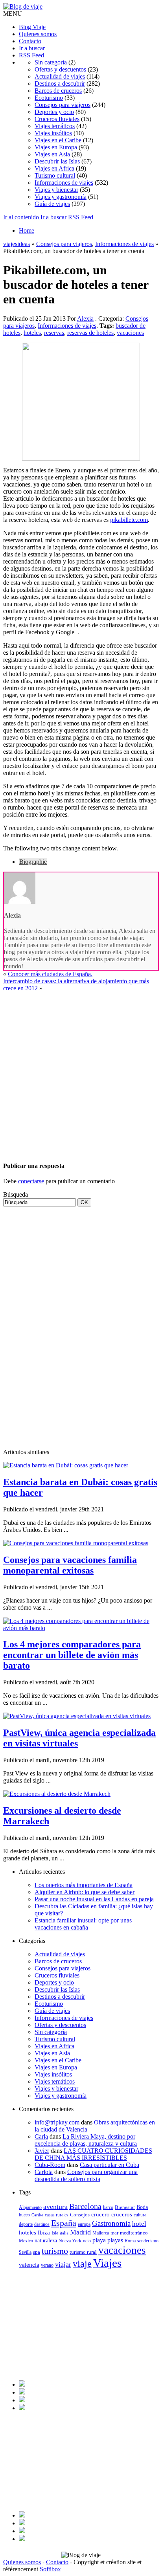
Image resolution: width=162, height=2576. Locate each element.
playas (115, 2240)
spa (37, 2252)
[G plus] (22, 2408)
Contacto (30, 41)
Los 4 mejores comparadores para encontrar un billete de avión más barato (72, 1655)
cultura (140, 2215)
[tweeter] (22, 2392)
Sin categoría (51, 62)
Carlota (44, 2172)
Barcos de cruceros (58, 91)
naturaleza (46, 2241)
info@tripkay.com (57, 2122)
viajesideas (17, 244)
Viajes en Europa (56, 147)
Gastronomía (111, 2223)
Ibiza (44, 2233)
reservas (54, 333)
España (64, 2223)
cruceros (122, 2214)
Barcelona (85, 2206)
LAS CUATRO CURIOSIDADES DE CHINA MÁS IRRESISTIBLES (93, 2154)
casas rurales (57, 2215)
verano (47, 2265)
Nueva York (70, 2241)
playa (99, 2240)
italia (64, 2233)
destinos (42, 2224)
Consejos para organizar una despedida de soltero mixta (86, 2175)
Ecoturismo (49, 98)
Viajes (107, 2263)
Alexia (85, 319)
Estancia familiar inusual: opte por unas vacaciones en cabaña (83, 1924)
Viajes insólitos (53, 133)
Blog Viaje (32, 27)
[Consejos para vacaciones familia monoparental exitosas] (76, 1543)
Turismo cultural (55, 175)
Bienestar (125, 2207)
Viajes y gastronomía (61, 197)
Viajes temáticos (55, 126)
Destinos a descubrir (60, 84)
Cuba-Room (50, 2165)
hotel (139, 2224)
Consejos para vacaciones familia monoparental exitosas (70, 1565)
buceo (24, 2215)
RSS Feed (31, 55)
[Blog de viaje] (23, 6)
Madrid (80, 2232)
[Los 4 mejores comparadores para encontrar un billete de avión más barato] (81, 1628)
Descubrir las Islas (57, 161)
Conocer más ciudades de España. (50, 974)
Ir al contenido (22, 217)
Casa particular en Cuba (110, 2165)
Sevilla (25, 2252)
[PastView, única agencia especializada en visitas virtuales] (77, 1716)
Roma (130, 2241)
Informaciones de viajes (64, 183)
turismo (55, 2251)
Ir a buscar (32, 48)
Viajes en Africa (54, 168)
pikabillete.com (129, 520)
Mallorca (101, 2233)
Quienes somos (38, 34)
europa (84, 2224)
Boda (142, 2207)
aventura (55, 2207)
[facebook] (22, 2384)
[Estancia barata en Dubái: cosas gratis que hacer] (66, 1465)
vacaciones (130, 333)
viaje (82, 2264)
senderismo (148, 2241)
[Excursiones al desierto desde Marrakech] (57, 1794)
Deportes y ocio (54, 112)
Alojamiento (30, 2207)
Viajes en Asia (52, 154)
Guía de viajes (52, 204)
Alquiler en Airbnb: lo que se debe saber (85, 1892)
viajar (63, 2264)
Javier (42, 2151)
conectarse (31, 1181)
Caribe (37, 2215)
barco (108, 2207)
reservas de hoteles (90, 333)
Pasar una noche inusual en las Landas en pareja (94, 1899)
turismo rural (83, 2252)
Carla (41, 2136)
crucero (100, 2214)
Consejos (80, 2215)
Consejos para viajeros (63, 105)
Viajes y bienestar (56, 190)
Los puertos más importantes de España (84, 1885)
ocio (87, 2241)
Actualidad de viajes (60, 76)
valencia (29, 2265)
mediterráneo (134, 2233)
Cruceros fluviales (57, 119)
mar (114, 2233)
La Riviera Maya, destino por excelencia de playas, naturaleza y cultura (86, 2140)
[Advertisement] (81, 1073)
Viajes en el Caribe (58, 140)
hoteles (32, 333)
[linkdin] (22, 2400)
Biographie (33, 862)
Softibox (50, 2569)
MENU (13, 14)
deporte (26, 2224)
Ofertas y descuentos (60, 69)
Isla (55, 2233)
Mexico (26, 2241)
